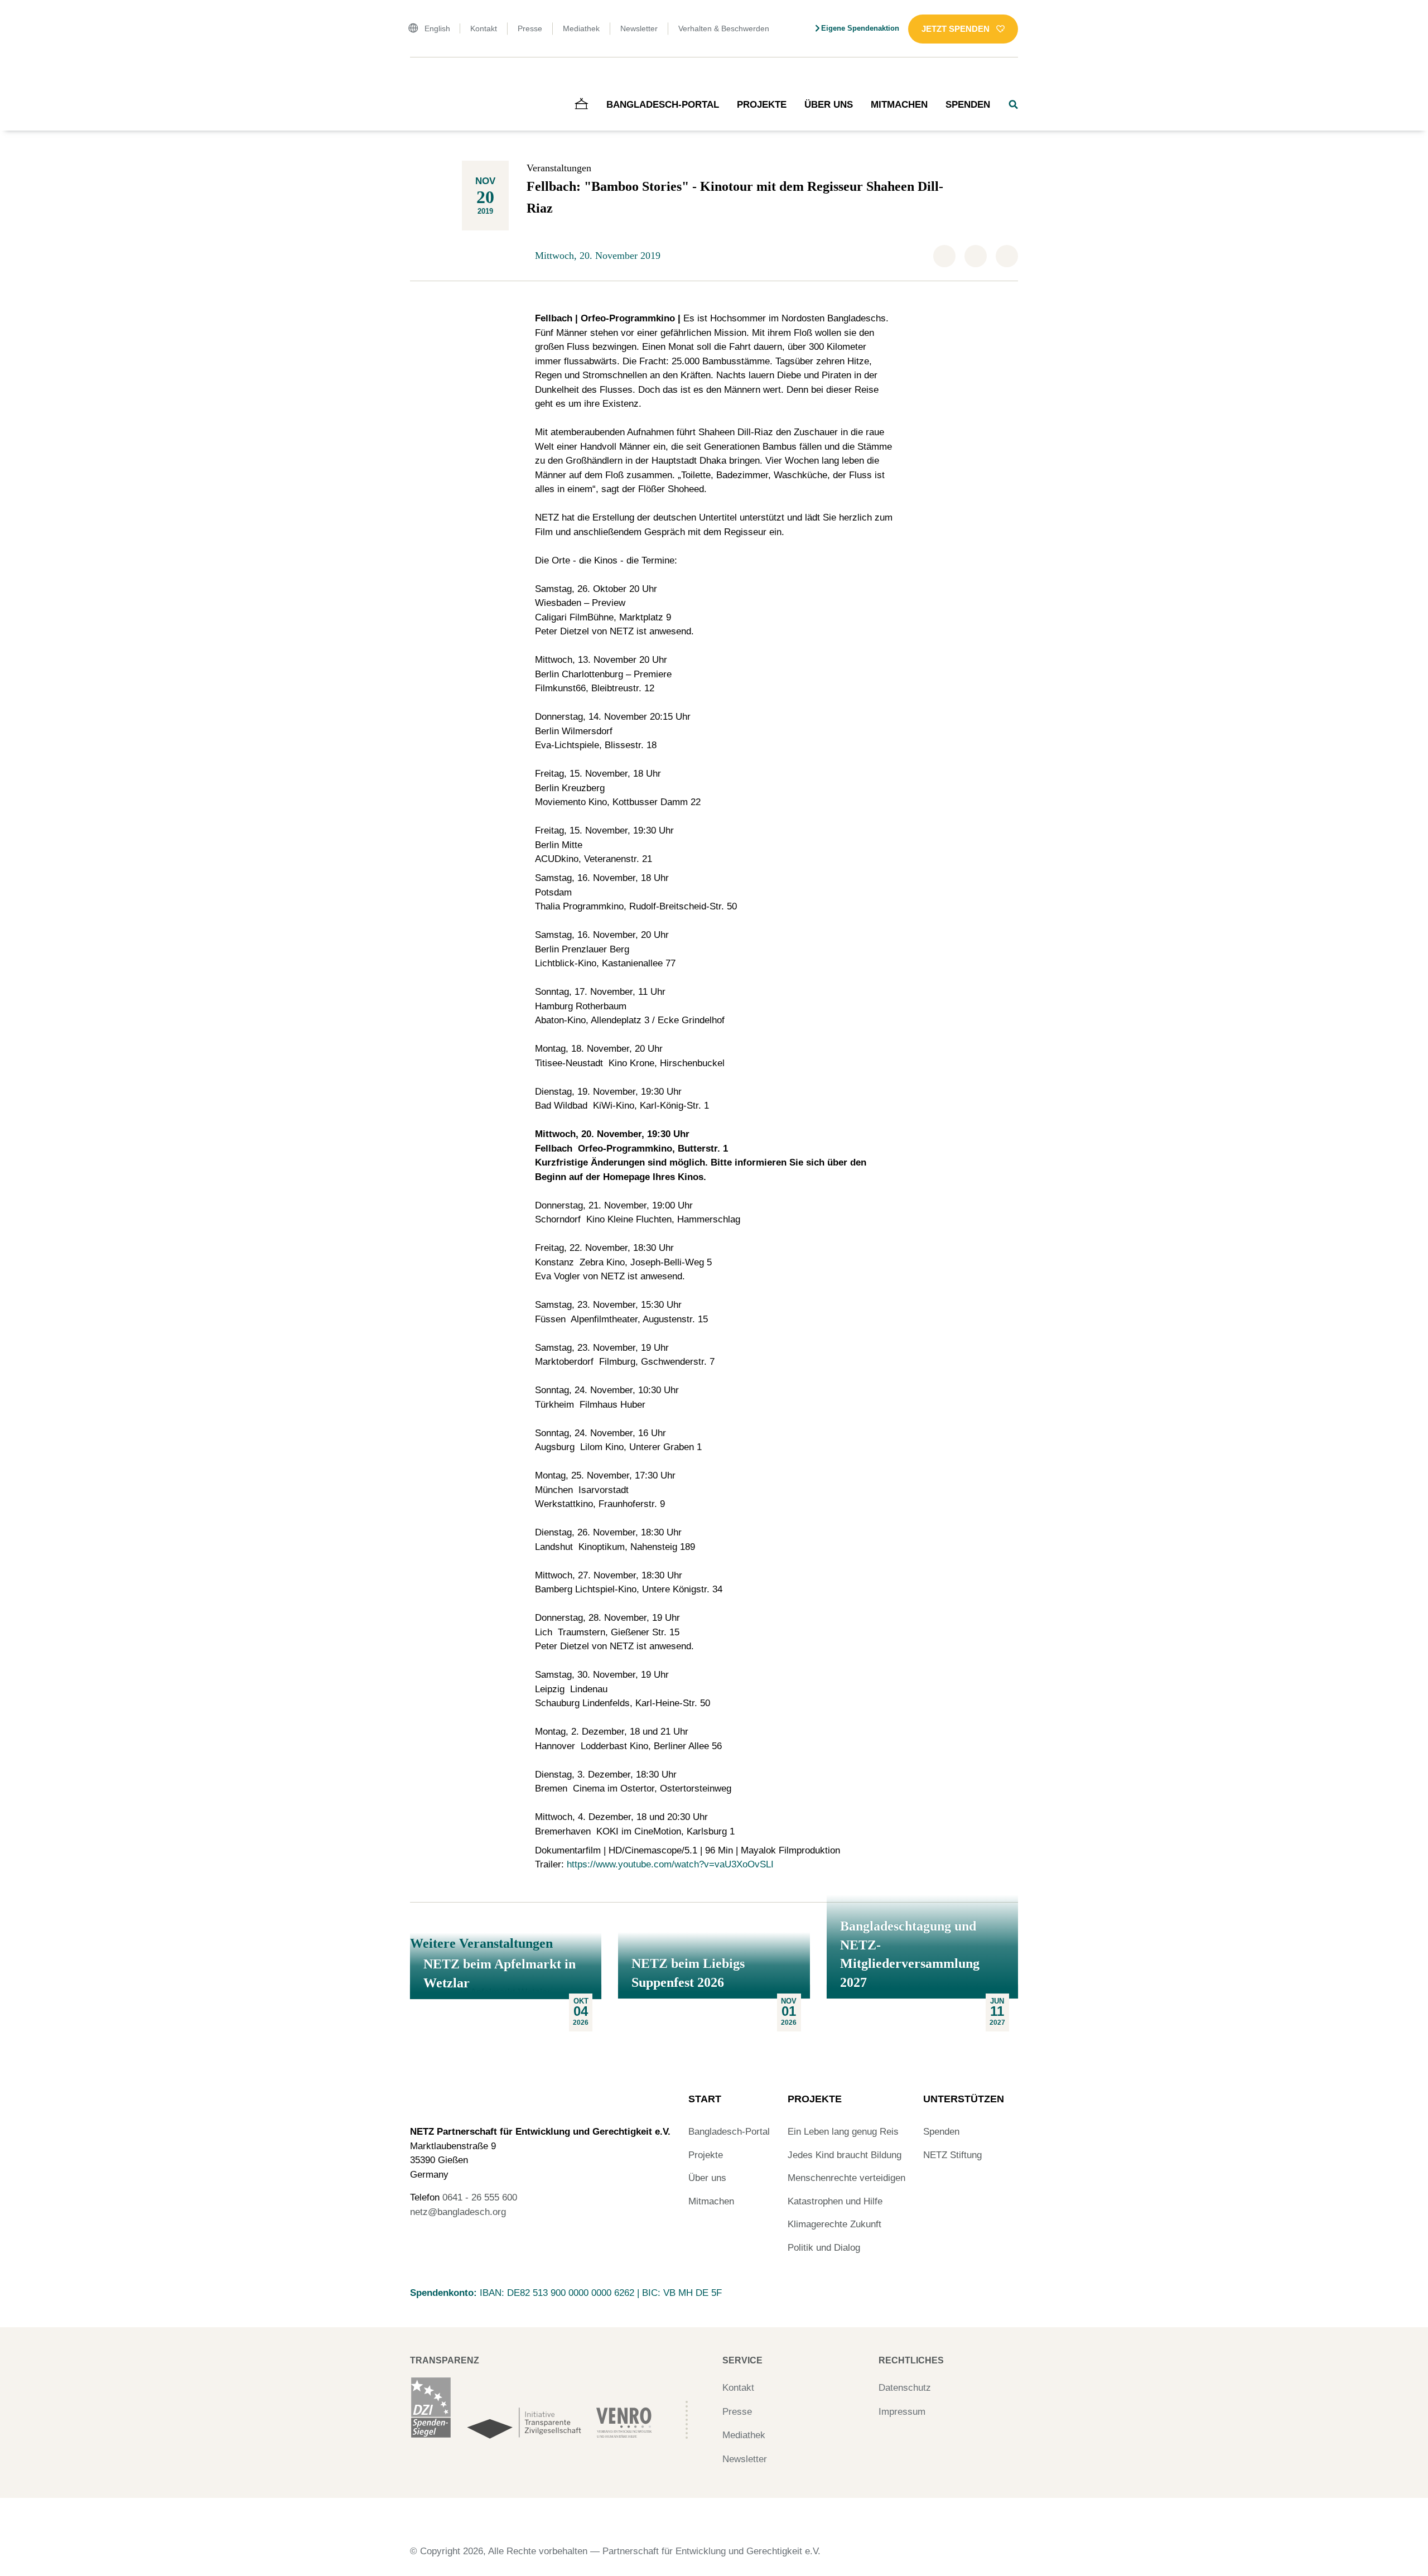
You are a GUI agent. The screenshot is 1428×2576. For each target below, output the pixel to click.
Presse (530, 28)
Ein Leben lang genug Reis (843, 2132)
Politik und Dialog (824, 2248)
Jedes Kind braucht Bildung (845, 2155)
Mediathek (581, 28)
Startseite (426, 81)
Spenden (968, 105)
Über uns (829, 105)
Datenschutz (905, 2388)
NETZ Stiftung (952, 2155)
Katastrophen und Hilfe (835, 2201)
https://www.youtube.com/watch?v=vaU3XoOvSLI (670, 1864)
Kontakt (484, 28)
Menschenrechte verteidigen (846, 2178)
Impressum (902, 2412)
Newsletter (639, 28)
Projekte (762, 105)
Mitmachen (899, 105)
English (437, 28)
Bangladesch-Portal (663, 105)
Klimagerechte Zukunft (834, 2224)
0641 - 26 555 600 (480, 2197)
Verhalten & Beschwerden (724, 28)
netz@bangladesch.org (458, 2212)
